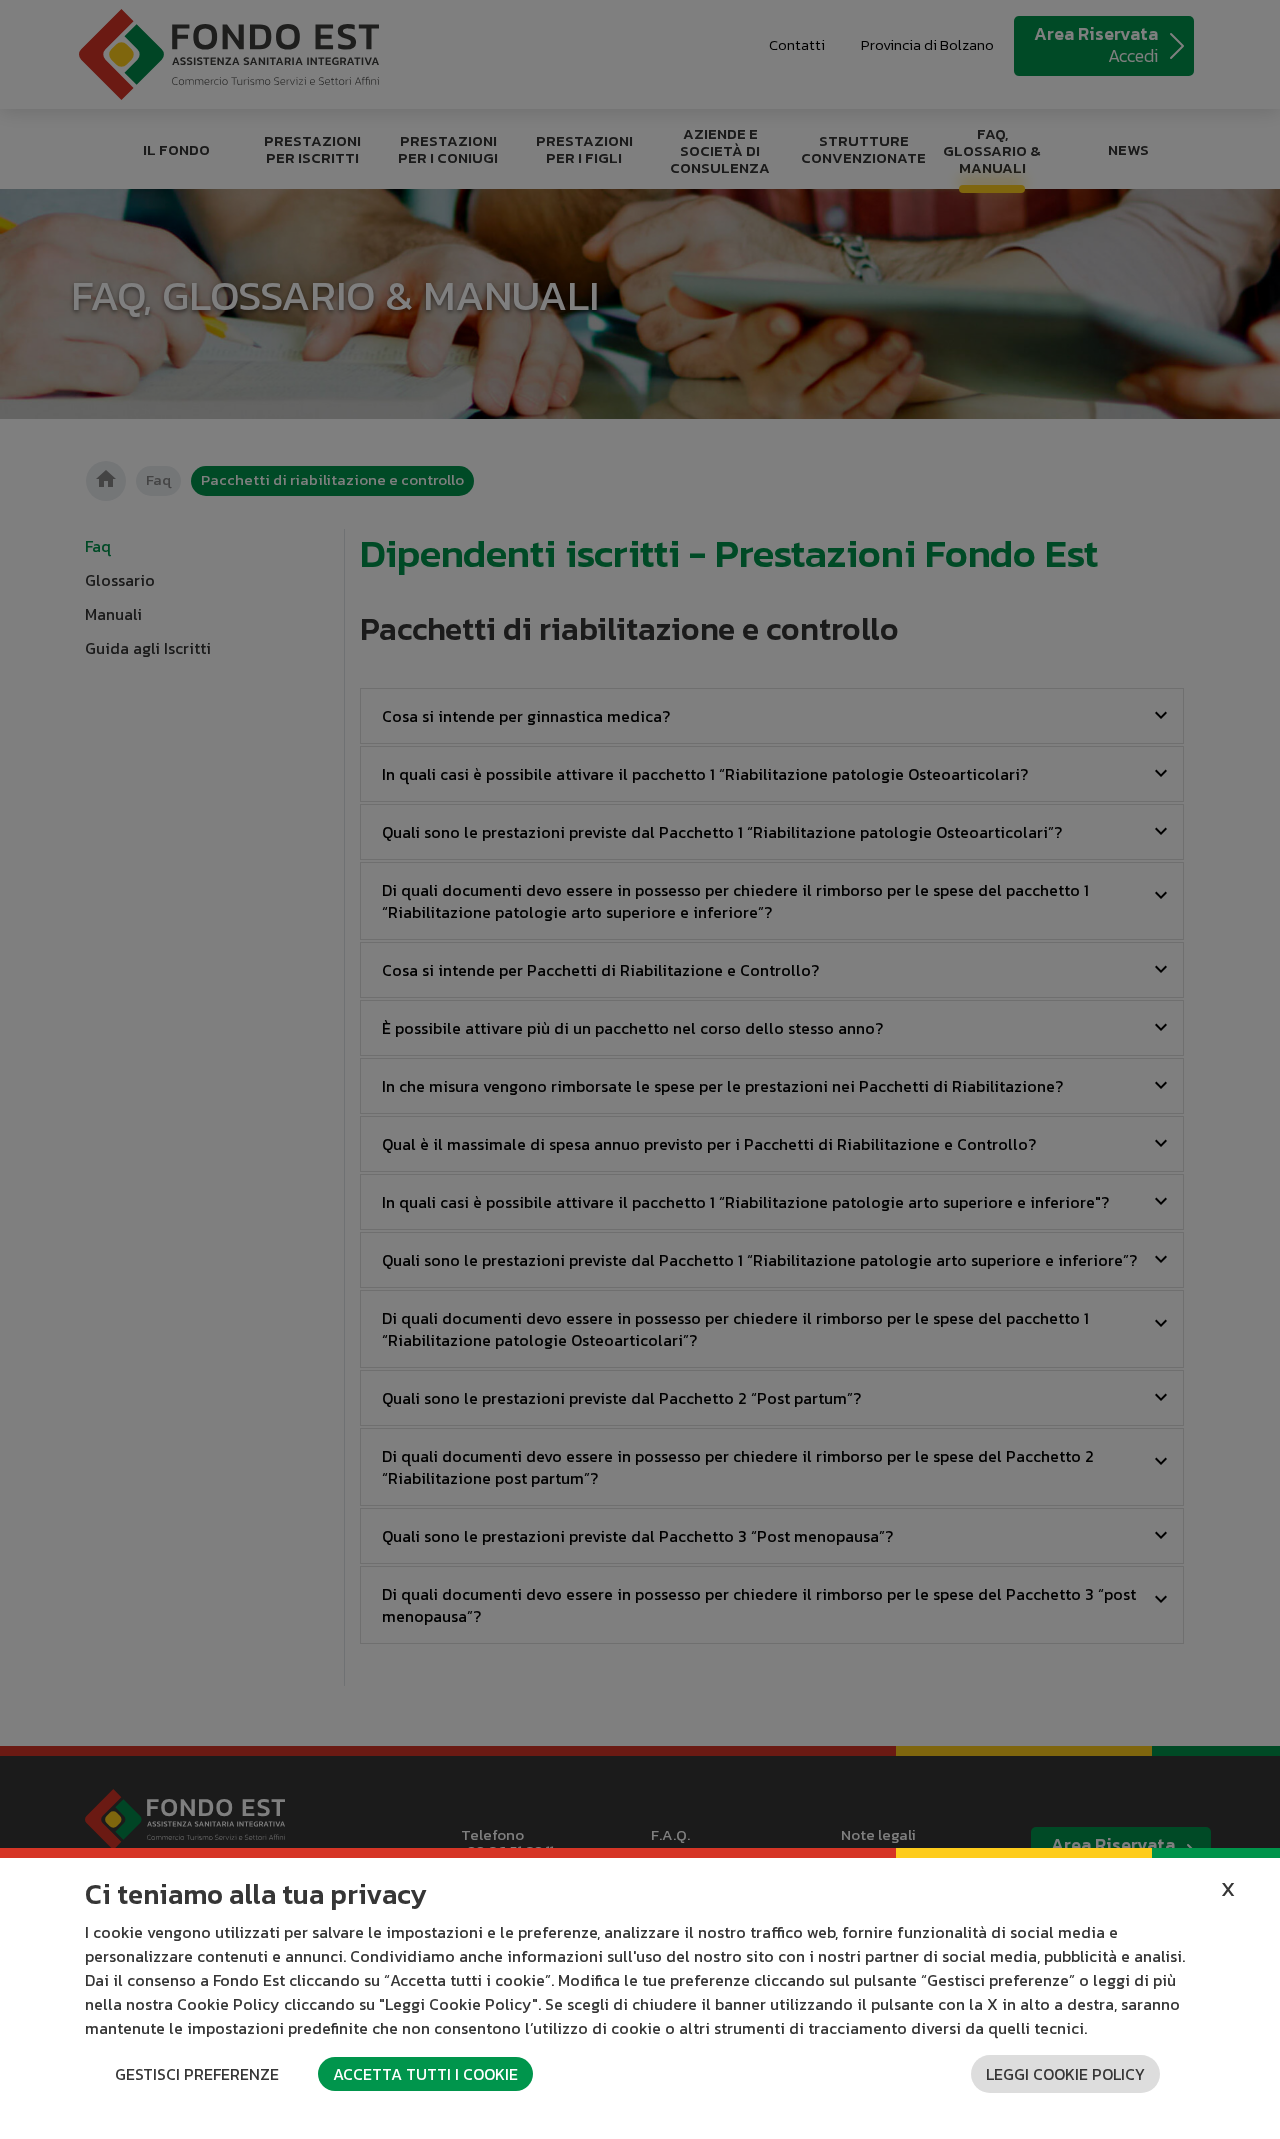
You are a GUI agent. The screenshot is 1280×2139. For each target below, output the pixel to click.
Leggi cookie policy (1065, 2074)
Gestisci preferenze (197, 2074)
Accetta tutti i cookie (425, 2074)
